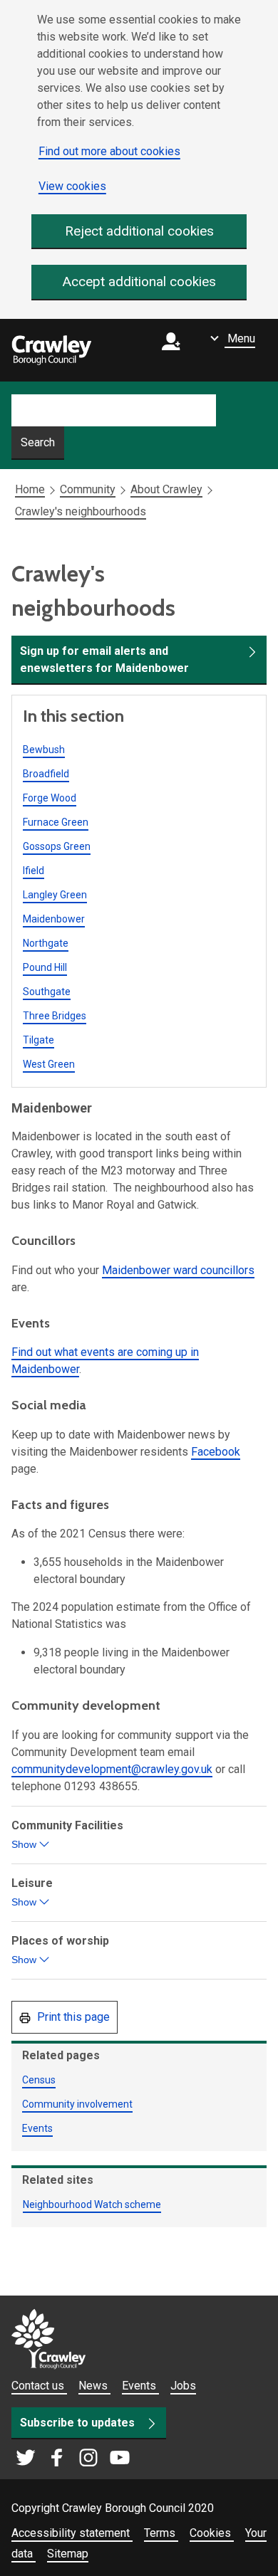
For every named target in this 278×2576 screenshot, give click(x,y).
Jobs (183, 2386)
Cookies (212, 2533)
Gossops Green (57, 846)
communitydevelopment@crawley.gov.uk (112, 1769)
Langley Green (55, 895)
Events (37, 2128)
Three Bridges (55, 1016)
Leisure (34, 1893)
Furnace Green (56, 822)
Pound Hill (45, 967)
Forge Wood (50, 798)
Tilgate (38, 1040)
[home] (51, 350)
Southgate (47, 992)
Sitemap (68, 2554)
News (94, 2386)
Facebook (216, 1452)
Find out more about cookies (109, 151)
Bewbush (44, 750)
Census (39, 2080)
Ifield (34, 871)
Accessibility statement (72, 2533)
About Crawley (166, 489)
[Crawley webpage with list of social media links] (73, 2459)
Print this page (72, 2017)
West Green (49, 1064)
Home (30, 489)
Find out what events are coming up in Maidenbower (105, 1361)
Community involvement (77, 2104)
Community (88, 489)
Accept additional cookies (139, 282)
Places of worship (62, 1951)
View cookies (72, 186)
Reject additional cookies (139, 231)
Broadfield (46, 774)
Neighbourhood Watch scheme (92, 2204)
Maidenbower (54, 919)
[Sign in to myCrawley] (175, 351)
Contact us (39, 2386)
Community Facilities (69, 1836)
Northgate (46, 943)
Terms (161, 2533)
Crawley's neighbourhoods (81, 511)
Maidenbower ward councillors (178, 1270)
